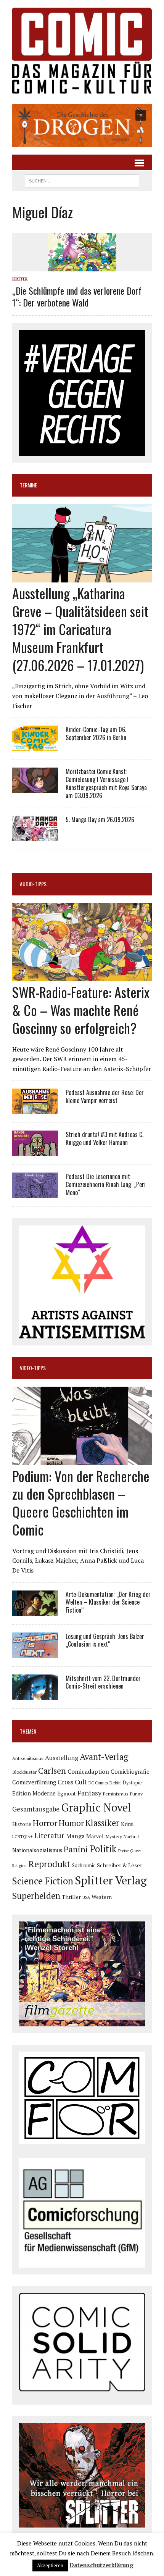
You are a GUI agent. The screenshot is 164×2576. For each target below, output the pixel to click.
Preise (123, 1851)
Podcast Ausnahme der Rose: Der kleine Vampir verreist (105, 1096)
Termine (28, 485)
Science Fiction (43, 1881)
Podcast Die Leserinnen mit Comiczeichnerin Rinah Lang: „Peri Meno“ (106, 1184)
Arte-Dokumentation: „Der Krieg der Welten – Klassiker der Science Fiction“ (108, 1602)
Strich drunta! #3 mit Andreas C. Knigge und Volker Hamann (105, 1138)
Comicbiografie (130, 1771)
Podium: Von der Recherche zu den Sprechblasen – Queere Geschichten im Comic (81, 1503)
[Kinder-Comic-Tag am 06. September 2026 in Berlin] (35, 746)
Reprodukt (49, 1864)
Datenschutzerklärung (101, 2565)
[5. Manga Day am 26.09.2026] (35, 836)
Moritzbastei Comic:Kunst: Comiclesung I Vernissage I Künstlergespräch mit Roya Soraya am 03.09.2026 (106, 783)
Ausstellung (62, 1758)
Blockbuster (24, 1772)
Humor (71, 1823)
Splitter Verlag (111, 1880)
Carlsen (52, 1770)
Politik (103, 1849)
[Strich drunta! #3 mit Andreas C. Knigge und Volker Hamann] (35, 1151)
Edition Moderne (34, 1793)
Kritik (20, 279)
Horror (45, 1823)
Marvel (95, 1836)
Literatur (49, 1835)
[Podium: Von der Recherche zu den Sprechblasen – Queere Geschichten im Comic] (82, 1460)
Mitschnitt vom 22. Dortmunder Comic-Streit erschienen (103, 1682)
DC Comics (98, 1783)
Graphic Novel (96, 1807)
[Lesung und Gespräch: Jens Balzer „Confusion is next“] (35, 1653)
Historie (22, 1824)
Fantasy (89, 1793)
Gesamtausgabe (36, 1809)
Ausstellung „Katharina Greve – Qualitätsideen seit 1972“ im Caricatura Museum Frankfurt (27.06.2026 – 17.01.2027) (80, 629)
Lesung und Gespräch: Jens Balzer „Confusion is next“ (105, 1640)
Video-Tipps (33, 1368)
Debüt (115, 1783)
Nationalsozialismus (37, 1850)
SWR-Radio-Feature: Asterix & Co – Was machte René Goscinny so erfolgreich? (81, 1010)
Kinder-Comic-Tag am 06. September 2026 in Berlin (96, 733)
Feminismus (116, 1794)
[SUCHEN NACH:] (82, 180)
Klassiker (102, 1823)
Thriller (71, 1897)
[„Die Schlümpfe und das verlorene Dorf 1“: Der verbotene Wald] (82, 266)
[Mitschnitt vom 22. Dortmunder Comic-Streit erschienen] (35, 1695)
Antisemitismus (28, 1758)
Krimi (127, 1824)
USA (86, 1897)
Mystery (114, 1836)
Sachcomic (84, 1865)
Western (102, 1897)
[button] (82, 126)
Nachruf (131, 1836)
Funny (136, 1794)
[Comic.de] (82, 51)
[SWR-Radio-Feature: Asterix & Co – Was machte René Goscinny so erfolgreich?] (82, 976)
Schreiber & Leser (120, 1865)
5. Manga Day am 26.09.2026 (100, 819)
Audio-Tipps (33, 884)
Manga (75, 1836)
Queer (136, 1851)
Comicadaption (88, 1771)
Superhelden (36, 1896)
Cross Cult (72, 1782)
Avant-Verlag (104, 1757)
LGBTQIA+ (23, 1837)
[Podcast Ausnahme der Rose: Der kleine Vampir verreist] (35, 1109)
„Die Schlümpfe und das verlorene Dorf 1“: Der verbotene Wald (77, 296)
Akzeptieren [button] (50, 2565)
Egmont (67, 1794)
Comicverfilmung (34, 1782)
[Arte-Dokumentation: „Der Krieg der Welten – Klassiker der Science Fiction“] (35, 1611)
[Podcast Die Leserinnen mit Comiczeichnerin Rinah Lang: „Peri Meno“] (35, 1193)
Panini (76, 1849)
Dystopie (132, 1783)
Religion (19, 1866)
